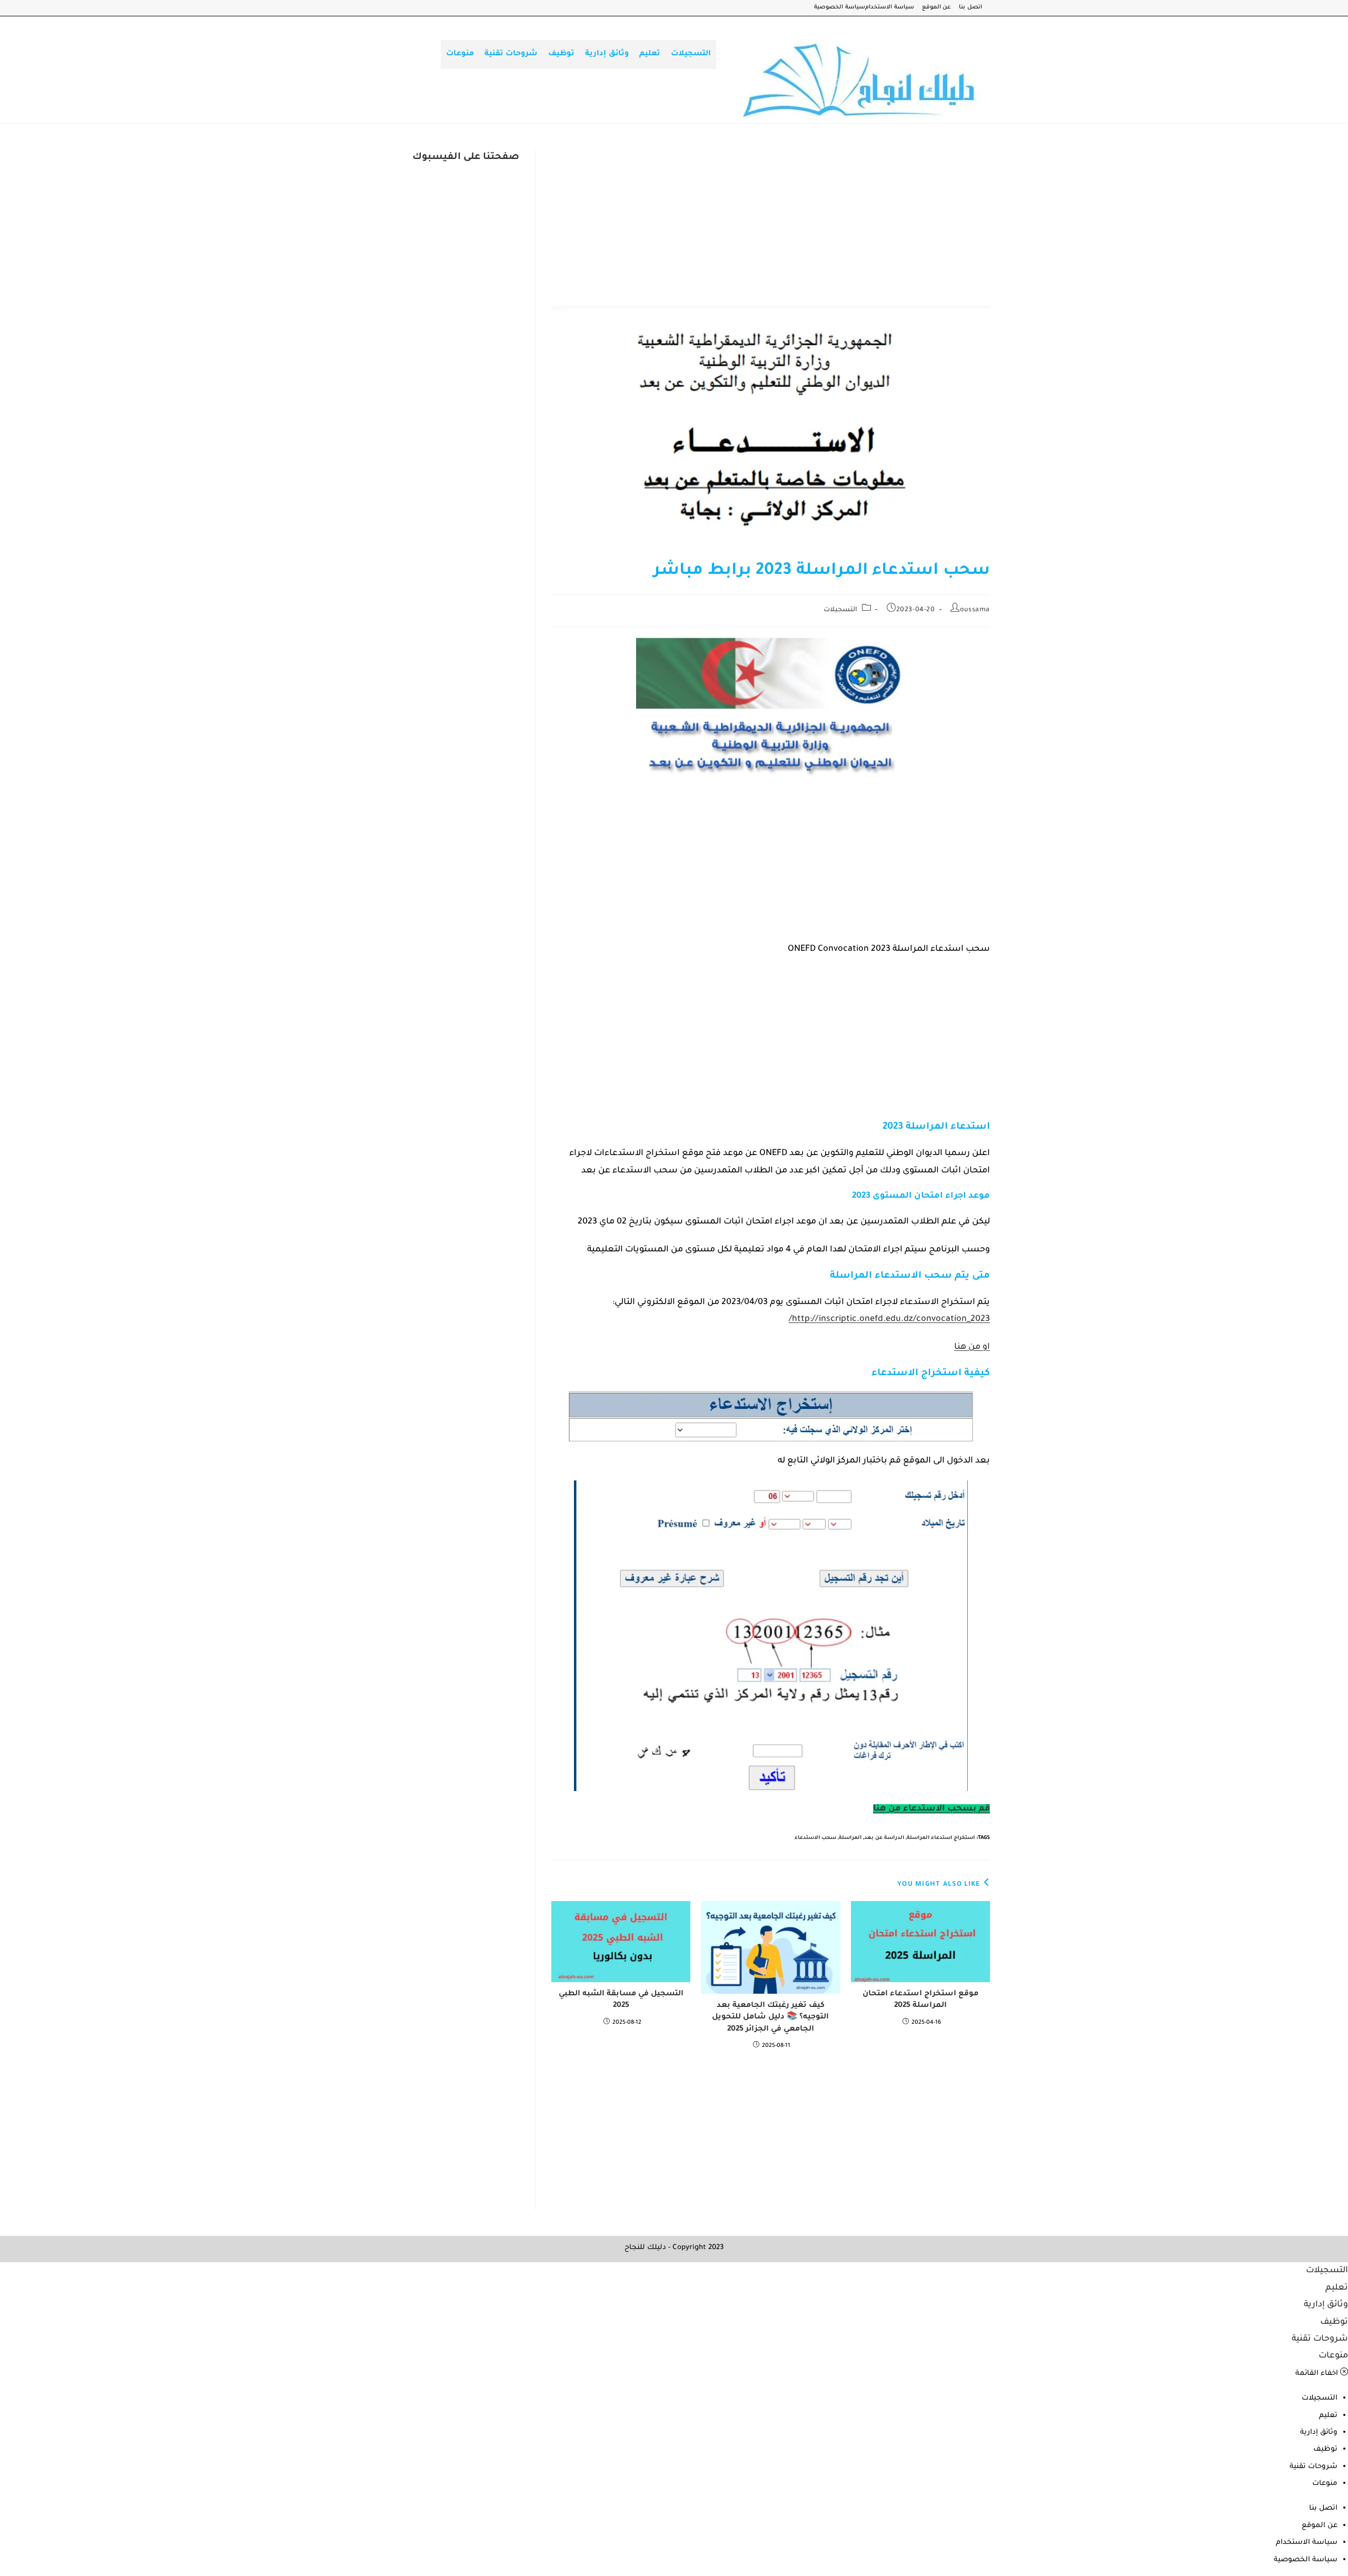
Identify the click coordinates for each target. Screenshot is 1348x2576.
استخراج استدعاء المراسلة (941, 1838)
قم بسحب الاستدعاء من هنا (931, 1809)
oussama (975, 610)
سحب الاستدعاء (815, 1838)
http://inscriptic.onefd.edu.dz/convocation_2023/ (889, 1319)
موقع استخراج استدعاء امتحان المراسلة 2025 (920, 2000)
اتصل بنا (970, 8)
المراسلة (850, 1838)
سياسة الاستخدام (890, 8)
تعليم (1337, 2288)
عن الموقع (937, 8)
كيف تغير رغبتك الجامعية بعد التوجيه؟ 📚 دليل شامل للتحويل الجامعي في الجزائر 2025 (770, 2018)
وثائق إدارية (1326, 2305)
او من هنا (972, 1347)
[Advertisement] (771, 228)
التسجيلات (840, 610)
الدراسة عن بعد (884, 1838)
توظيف (1334, 2322)
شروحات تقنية (1320, 2339)
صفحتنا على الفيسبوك (466, 157)
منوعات (1333, 2356)
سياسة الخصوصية (840, 8)
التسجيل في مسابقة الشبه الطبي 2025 (621, 2000)
